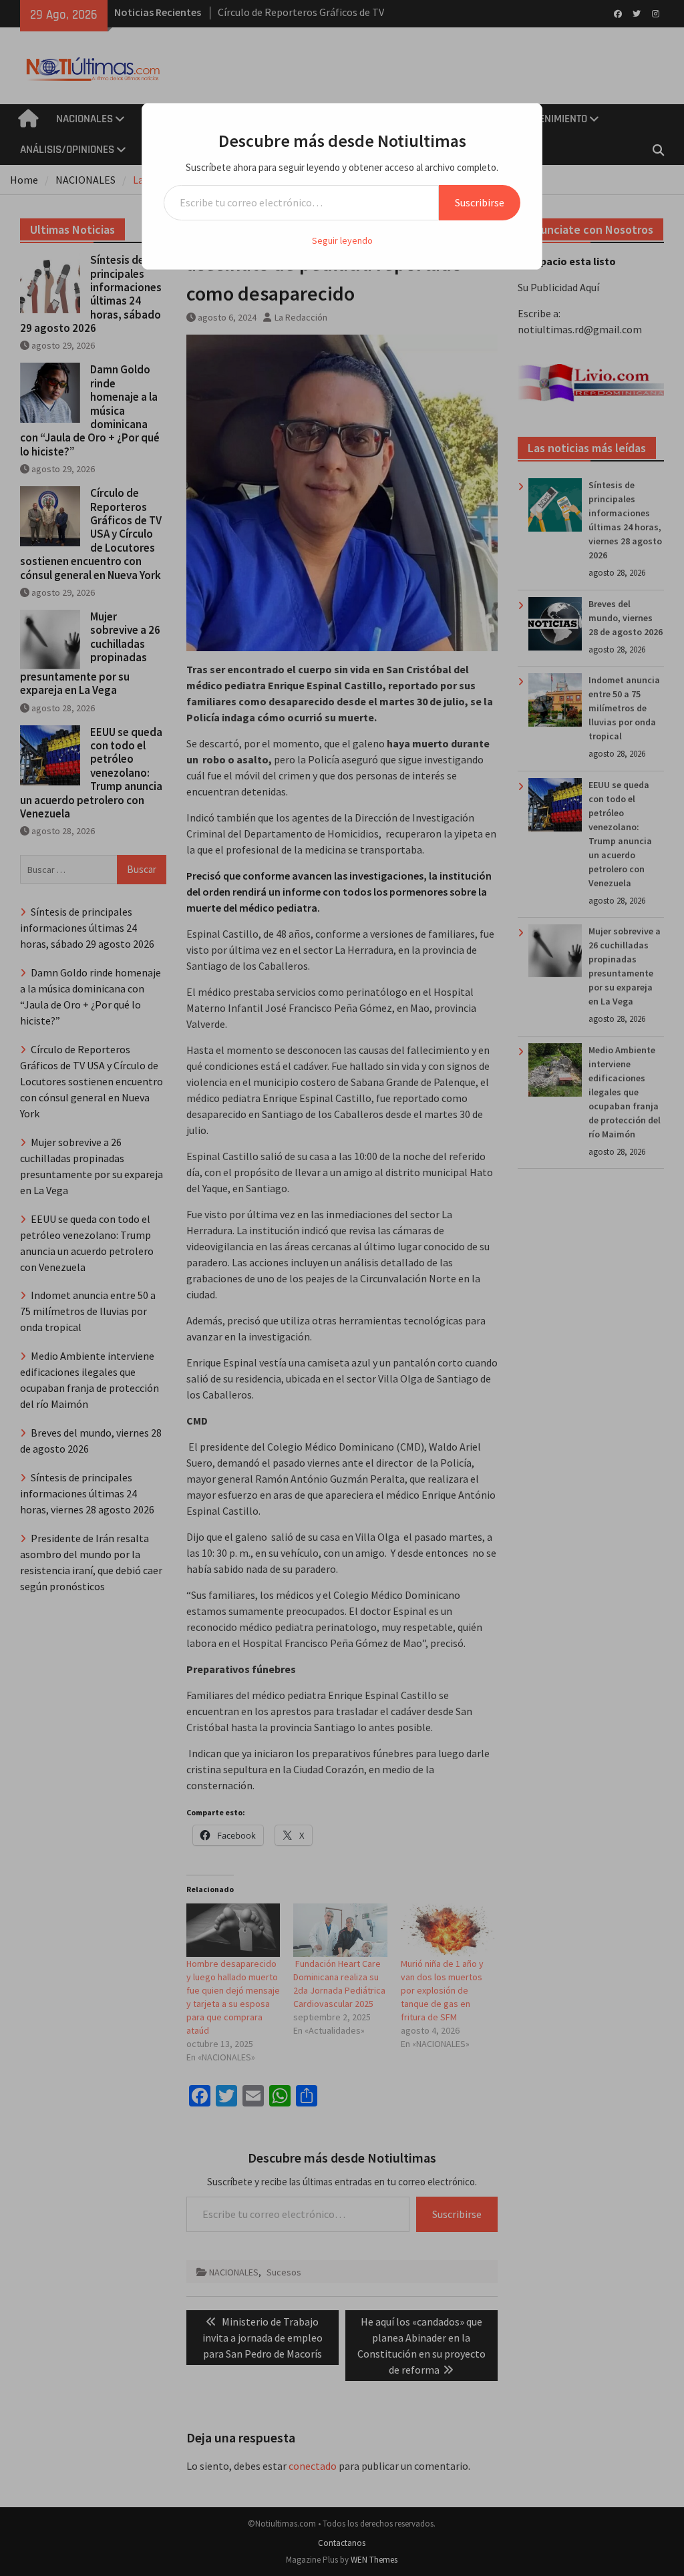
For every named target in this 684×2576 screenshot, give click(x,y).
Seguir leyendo (342, 240)
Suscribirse (480, 202)
